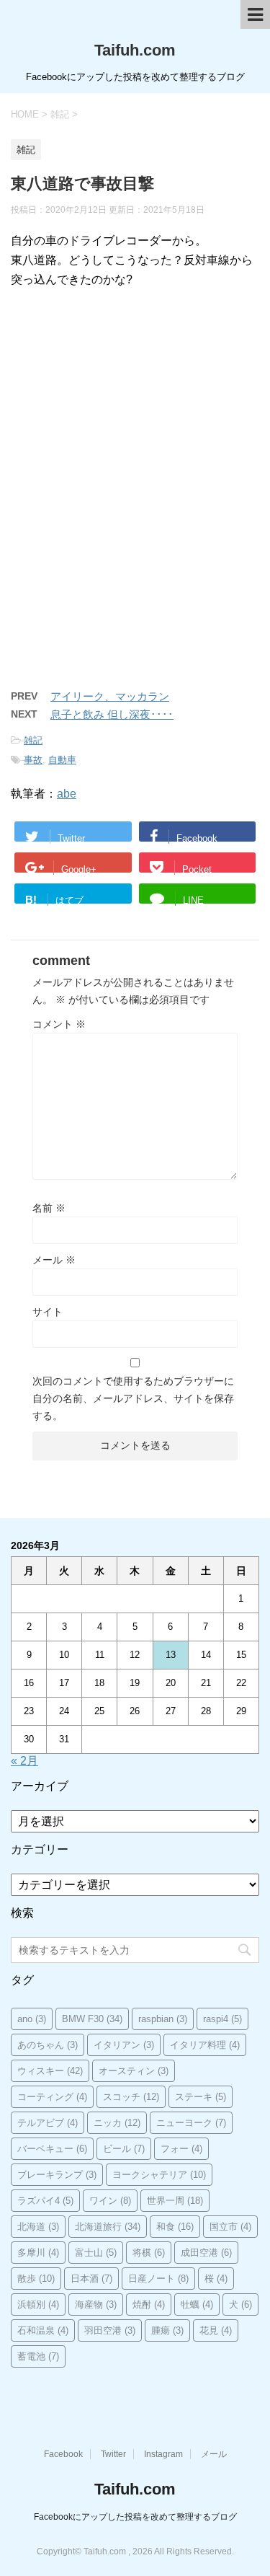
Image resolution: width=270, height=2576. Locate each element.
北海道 (38, 2227)
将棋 (149, 2253)
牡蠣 (197, 2304)
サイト (48, 1312)
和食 (175, 2227)
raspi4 (222, 2019)
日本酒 (91, 2279)
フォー (181, 2149)
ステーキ (201, 2097)
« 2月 (24, 1761)
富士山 (96, 2253)
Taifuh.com (135, 50)
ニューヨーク (191, 2123)
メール (54, 1260)
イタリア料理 (205, 2045)
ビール (124, 2149)
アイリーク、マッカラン (110, 696)
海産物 (96, 2304)
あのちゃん (48, 2045)
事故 (33, 760)
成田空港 (206, 2253)
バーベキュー (52, 2149)
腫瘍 (167, 2330)
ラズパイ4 (45, 2201)
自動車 (62, 760)
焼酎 (149, 2304)
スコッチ (131, 2097)
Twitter (113, 2454)
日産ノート (158, 2279)
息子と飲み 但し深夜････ (112, 714)
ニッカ (117, 2123)
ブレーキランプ (57, 2175)
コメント (59, 1024)
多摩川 (38, 2253)
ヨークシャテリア (159, 2175)
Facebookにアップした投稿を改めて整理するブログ (135, 2517)
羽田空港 (110, 2330)
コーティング (52, 2097)
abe (67, 794)
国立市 (230, 2227)
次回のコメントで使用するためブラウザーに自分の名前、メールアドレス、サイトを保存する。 (133, 1398)
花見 (216, 2330)
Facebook (63, 2454)
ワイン (110, 2201)
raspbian (163, 2019)
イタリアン (124, 2045)
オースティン (134, 2071)
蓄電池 (38, 2356)
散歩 (36, 2279)
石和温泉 (43, 2330)
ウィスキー (50, 2071)
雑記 (33, 740)
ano (32, 2019)
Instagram (163, 2454)
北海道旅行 (108, 2227)
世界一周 (175, 2201)
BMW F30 (92, 2019)
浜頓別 (38, 2304)
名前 (49, 1208)
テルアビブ (48, 2123)
